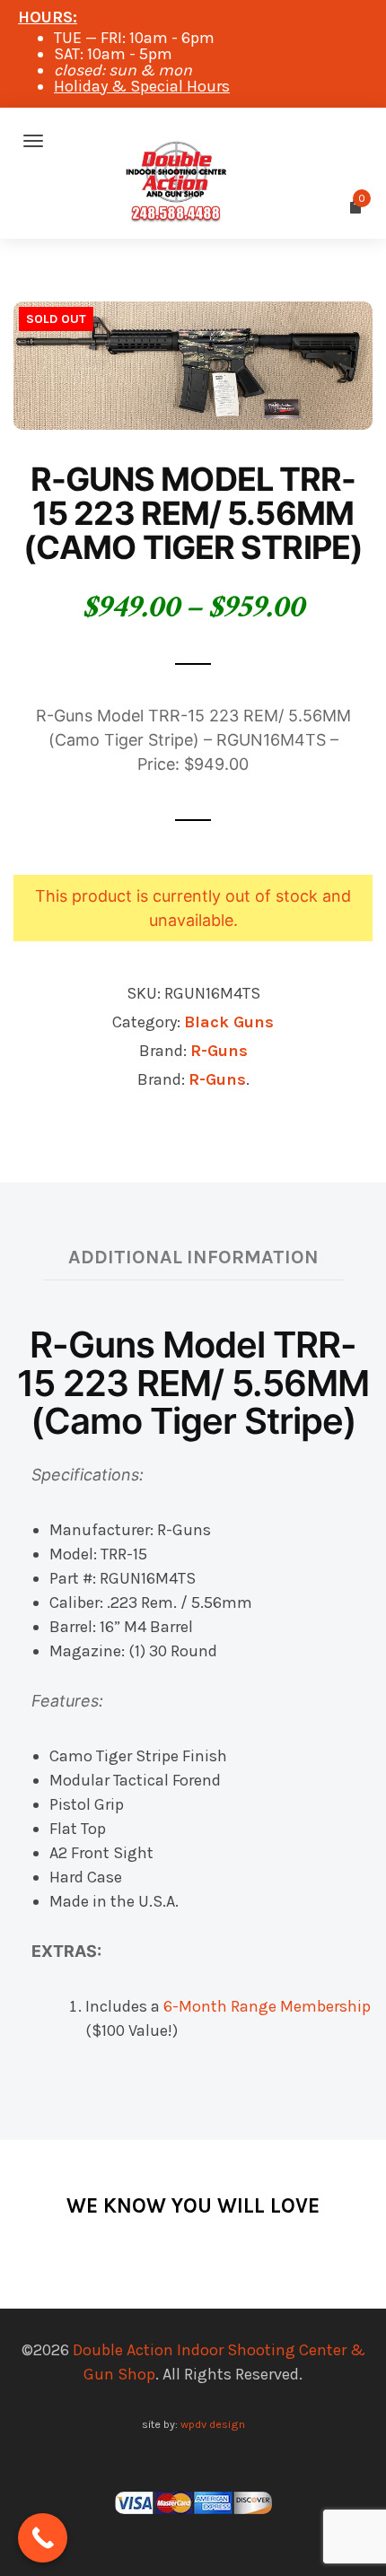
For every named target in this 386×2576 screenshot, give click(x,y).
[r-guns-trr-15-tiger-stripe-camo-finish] (193, 364)
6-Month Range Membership (267, 2006)
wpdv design (213, 2424)
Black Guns (229, 1022)
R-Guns (219, 1051)
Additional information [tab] (193, 1257)
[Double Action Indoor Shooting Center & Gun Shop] (193, 141)
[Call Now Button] (43, 2538)
